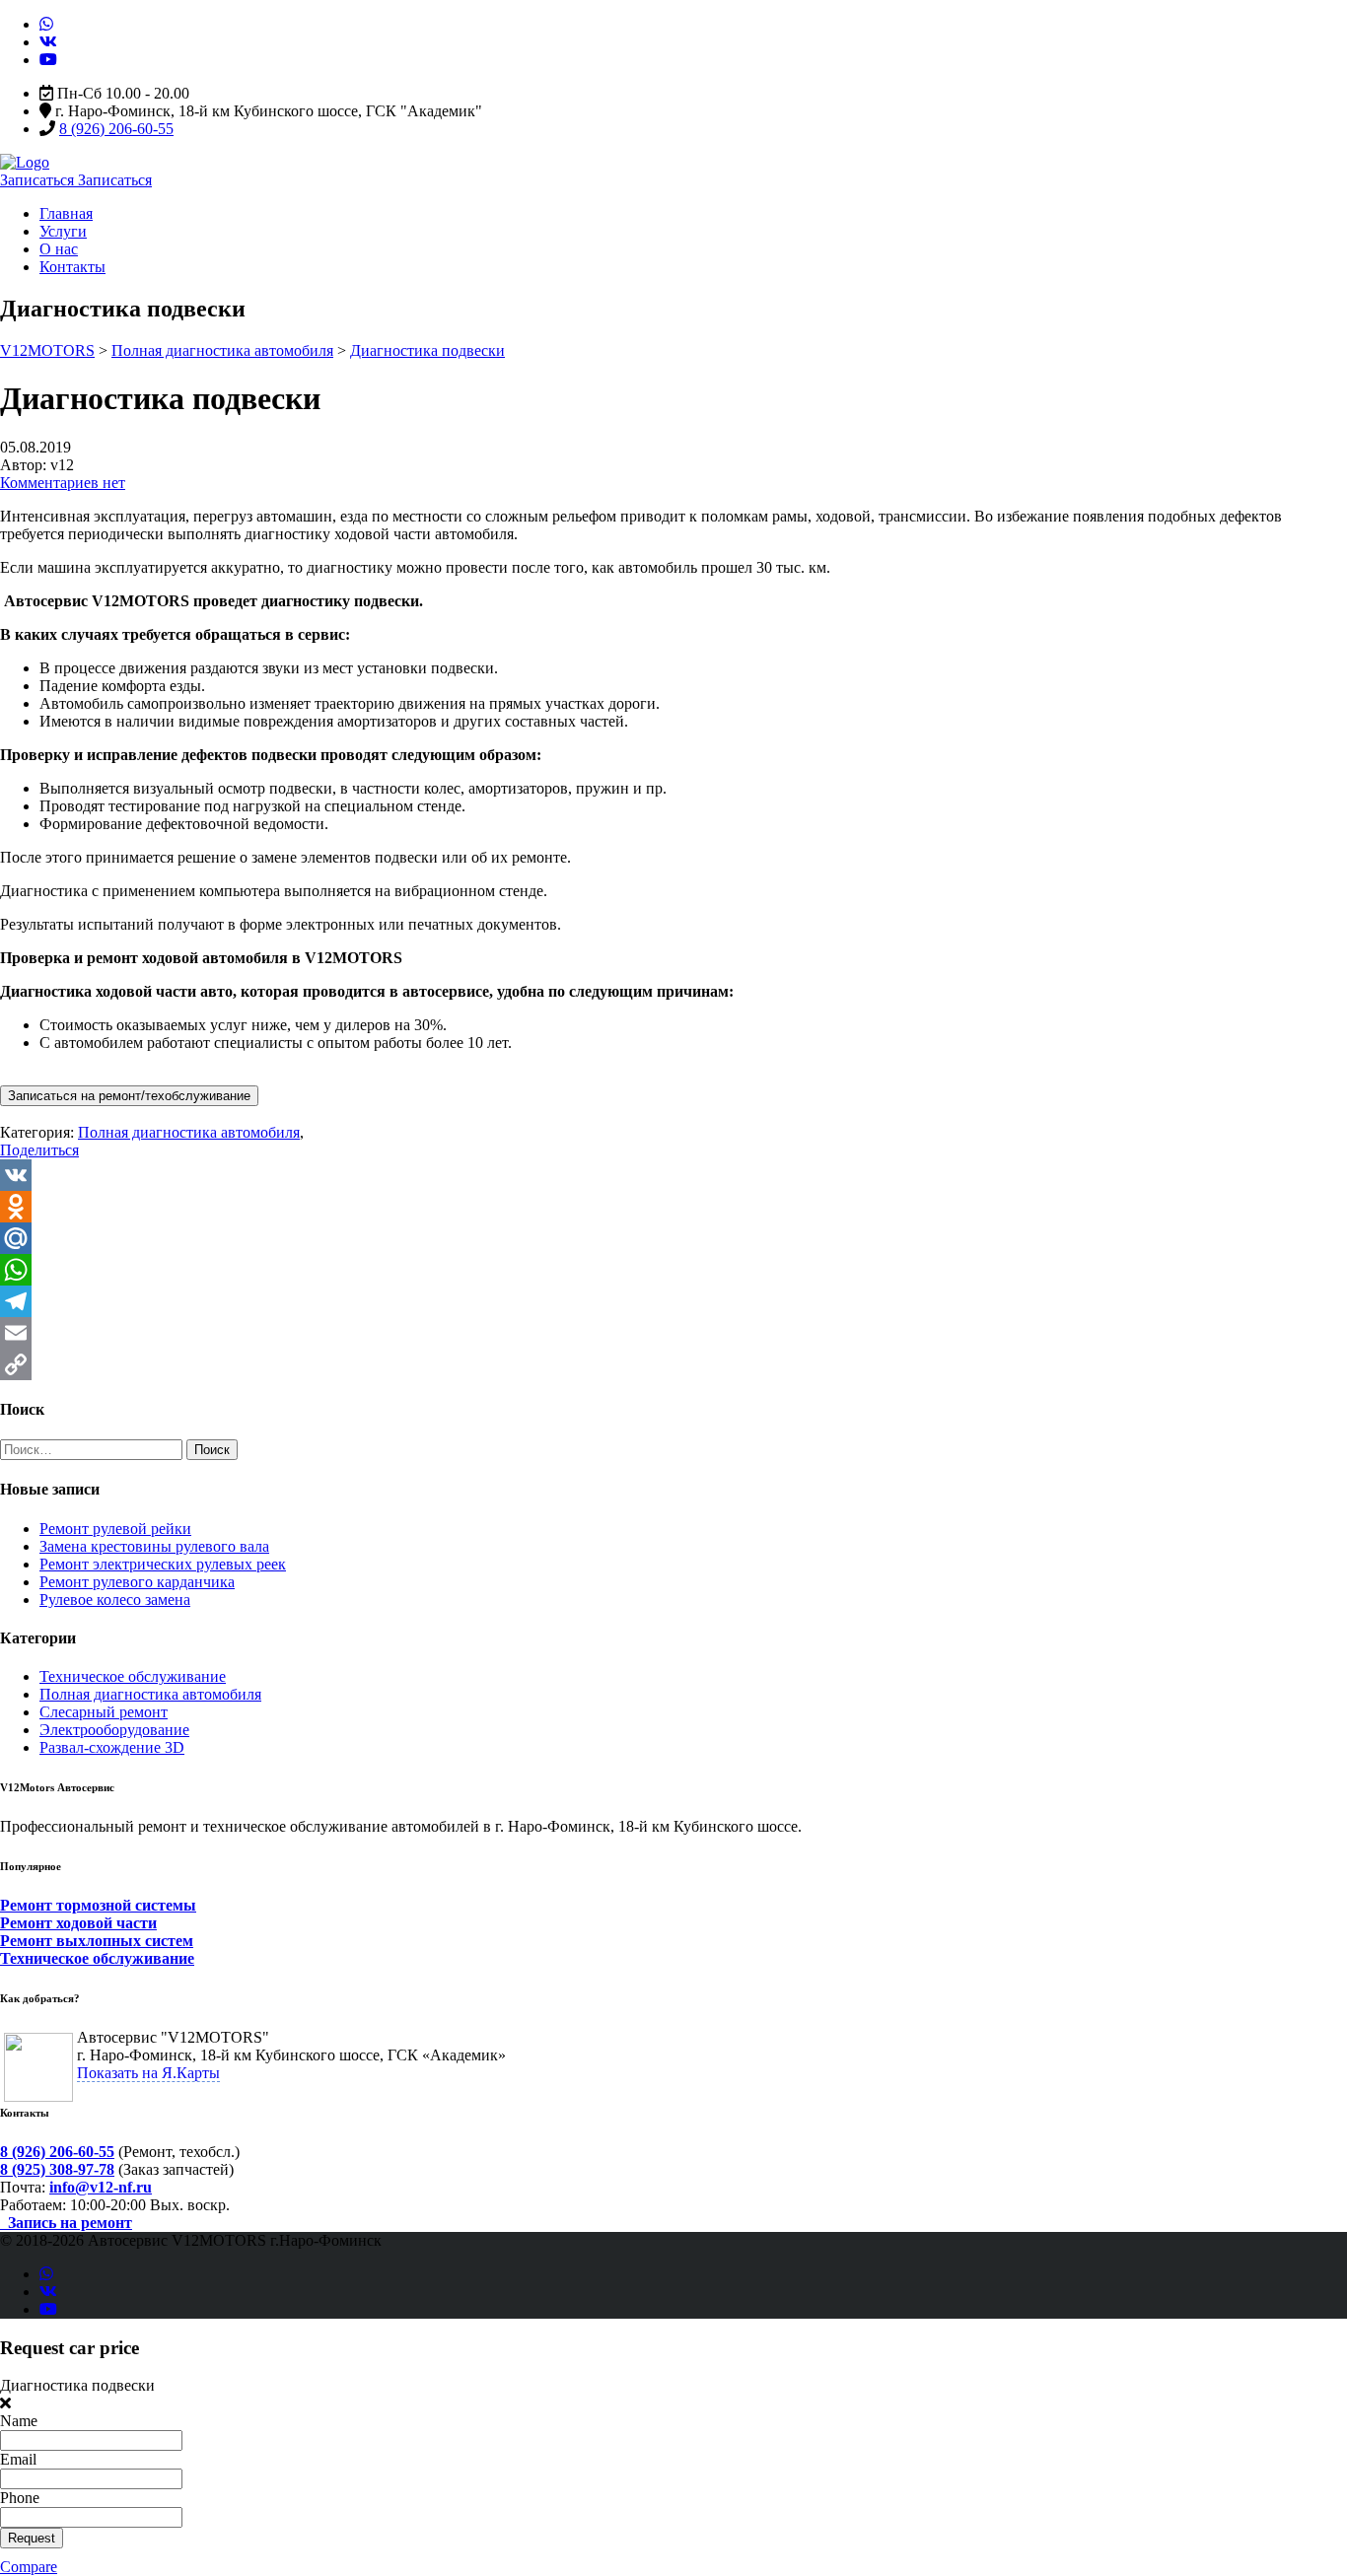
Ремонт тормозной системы (98, 1905)
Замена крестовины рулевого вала (154, 1546)
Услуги (63, 231)
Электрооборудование (114, 1730)
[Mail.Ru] (673, 1238)
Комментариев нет (63, 483)
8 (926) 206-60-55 (116, 129)
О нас (59, 249)
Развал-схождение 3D (112, 1747)
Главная (66, 213)
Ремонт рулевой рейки (115, 1529)
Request (32, 2538)
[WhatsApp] (673, 1270)
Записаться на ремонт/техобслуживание (129, 1096)
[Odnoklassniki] (673, 1207)
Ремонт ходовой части (78, 1923)
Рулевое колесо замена (115, 1600)
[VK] (673, 1175)
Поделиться (39, 1150)
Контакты (72, 267)
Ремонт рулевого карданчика (137, 1582)
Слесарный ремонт (104, 1712)
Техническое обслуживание (133, 1676)
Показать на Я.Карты (148, 2073)
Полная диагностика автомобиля (150, 1694)
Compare (29, 2567)
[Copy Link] (673, 1364)
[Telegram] (673, 1301)
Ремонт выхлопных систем (97, 1941)
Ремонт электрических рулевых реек (163, 1564)
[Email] (673, 1333)
